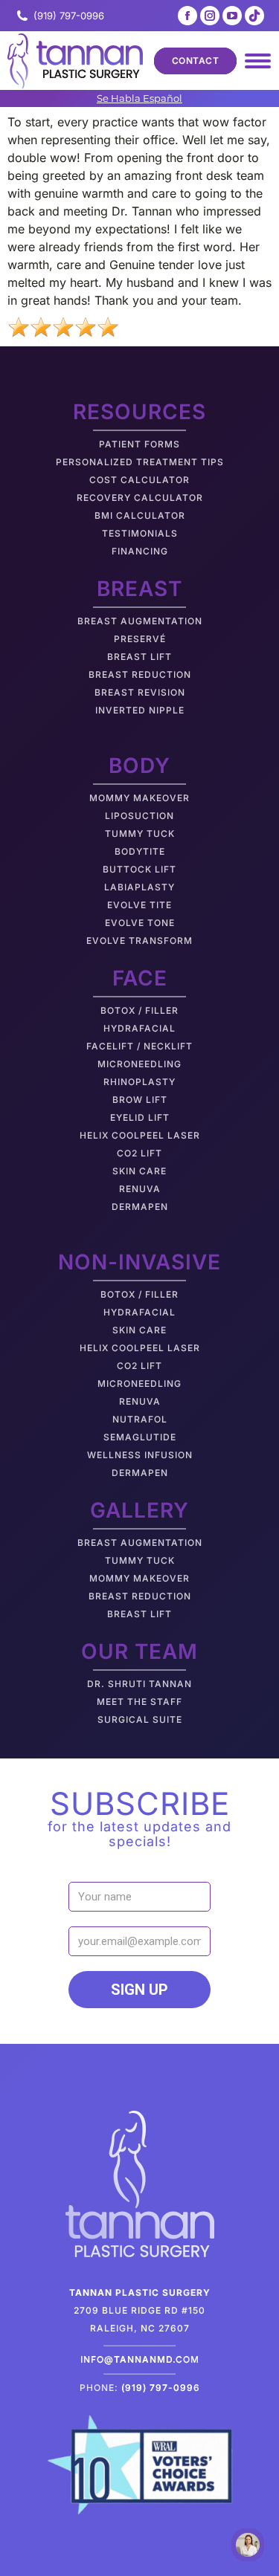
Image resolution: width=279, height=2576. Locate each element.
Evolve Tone (140, 923)
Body (139, 766)
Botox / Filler (139, 1010)
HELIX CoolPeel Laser (140, 1135)
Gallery (139, 1510)
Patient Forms (139, 444)
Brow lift (140, 1100)
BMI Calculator (140, 515)
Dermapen (140, 1207)
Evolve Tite (139, 905)
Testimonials (140, 533)
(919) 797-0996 (69, 16)
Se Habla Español (139, 98)
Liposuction (139, 816)
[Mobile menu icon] (258, 61)
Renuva (140, 1189)
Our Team (139, 1651)
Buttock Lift (139, 869)
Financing (140, 551)
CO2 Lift (139, 1153)
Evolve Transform (139, 941)
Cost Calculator (139, 480)
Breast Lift (139, 657)
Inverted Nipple (140, 710)
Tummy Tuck (140, 834)
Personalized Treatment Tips (140, 462)
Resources (139, 412)
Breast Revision (140, 692)
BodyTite (140, 851)
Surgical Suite (140, 1719)
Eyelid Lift (140, 1117)
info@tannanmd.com (140, 2359)
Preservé (140, 639)
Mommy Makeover (139, 798)
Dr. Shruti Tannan (139, 1684)
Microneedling (139, 1064)
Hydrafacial (139, 1028)
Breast (139, 589)
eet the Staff (144, 1702)
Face (140, 978)
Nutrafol (140, 1419)
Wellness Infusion (140, 1455)
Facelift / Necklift (139, 1046)
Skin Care (139, 1171)
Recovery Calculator (140, 498)
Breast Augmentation (140, 621)
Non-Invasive (139, 1262)
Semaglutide (140, 1437)
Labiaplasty (139, 887)
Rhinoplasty (139, 1082)
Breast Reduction (140, 674)
